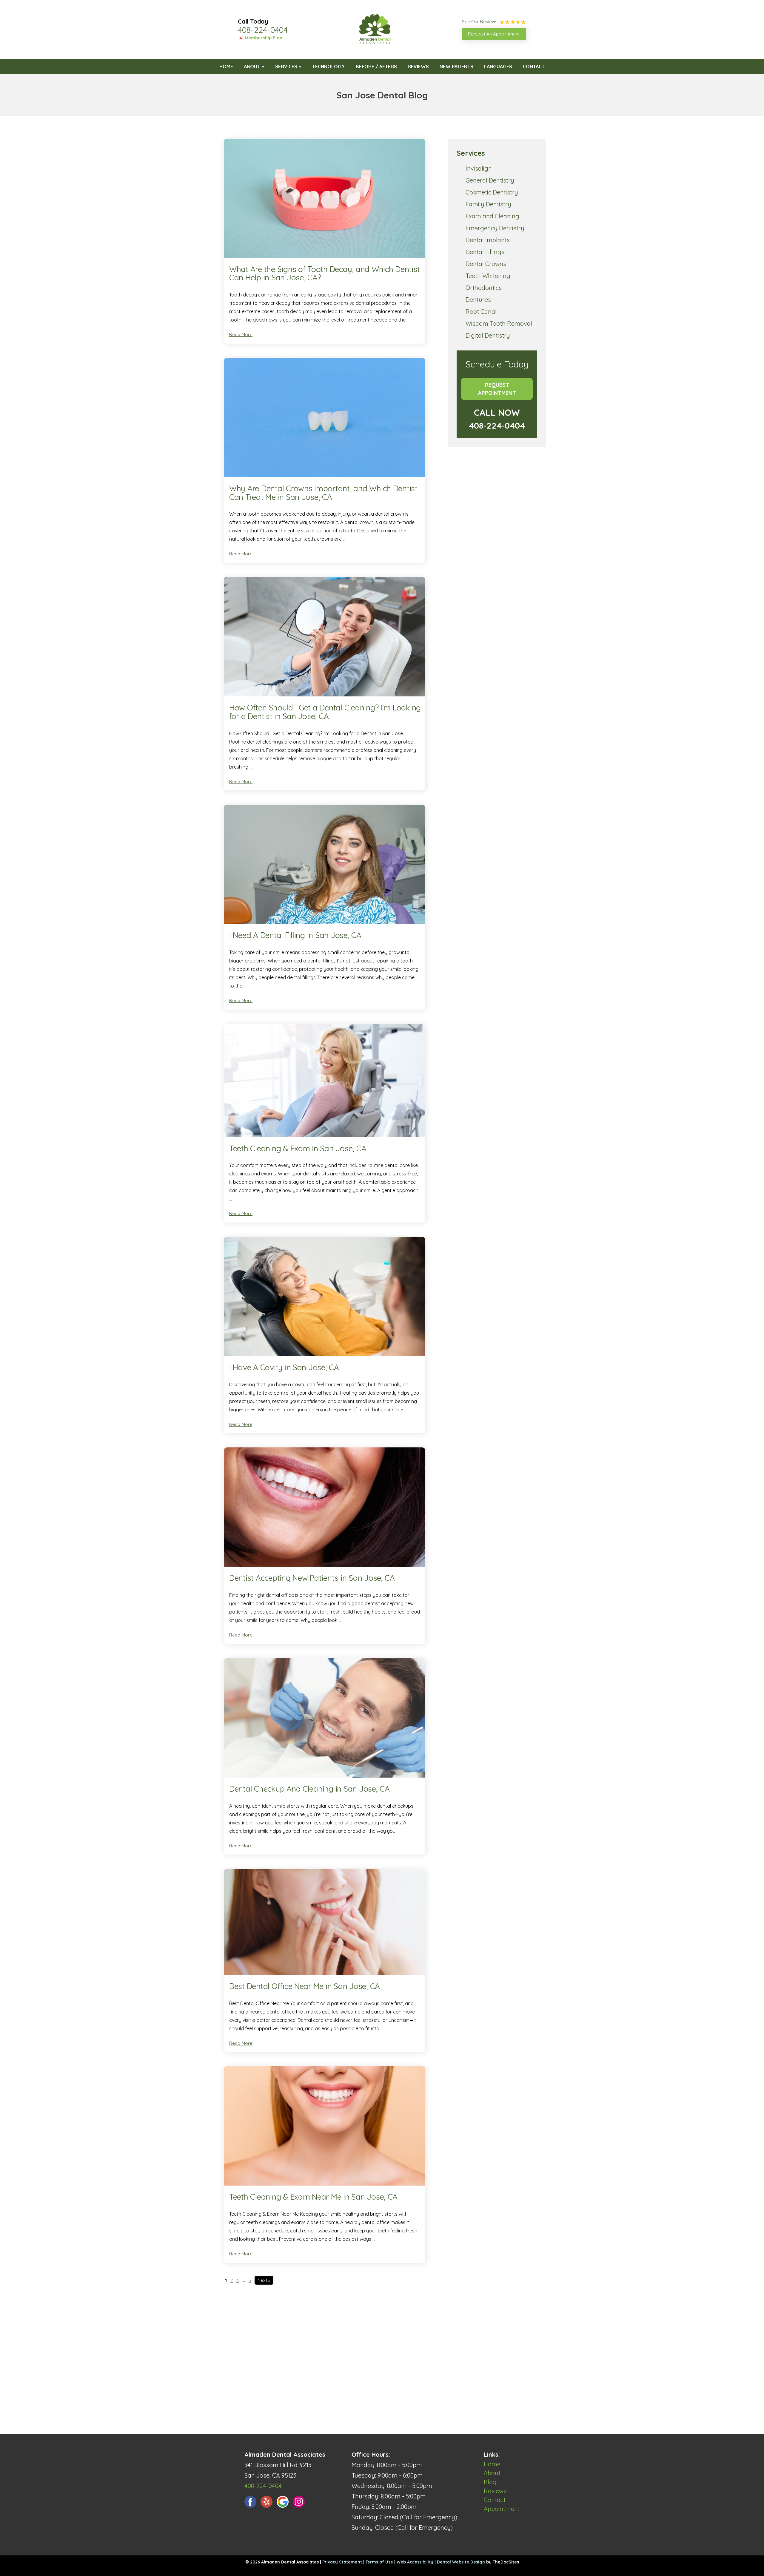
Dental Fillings (485, 252)
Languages (498, 67)
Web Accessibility (415, 2562)
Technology (328, 67)
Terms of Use (379, 2562)
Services (286, 67)
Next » (264, 2280)
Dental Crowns (486, 264)
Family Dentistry (488, 204)
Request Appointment (497, 389)
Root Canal (481, 312)
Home (226, 67)
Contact (534, 67)
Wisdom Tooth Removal (499, 323)
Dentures (478, 300)
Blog (490, 2482)
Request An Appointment (494, 34)
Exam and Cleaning (492, 216)
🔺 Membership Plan (260, 38)
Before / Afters (376, 67)
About (252, 67)
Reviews (418, 67)
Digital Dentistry (488, 335)
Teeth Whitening (488, 276)
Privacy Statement (342, 2562)
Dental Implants (488, 240)
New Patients (456, 67)
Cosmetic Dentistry (492, 192)
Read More (241, 334)
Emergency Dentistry (495, 228)
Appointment (502, 2509)
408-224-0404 (263, 30)
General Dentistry (490, 180)
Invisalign (479, 168)
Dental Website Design (461, 2562)
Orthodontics (484, 288)
